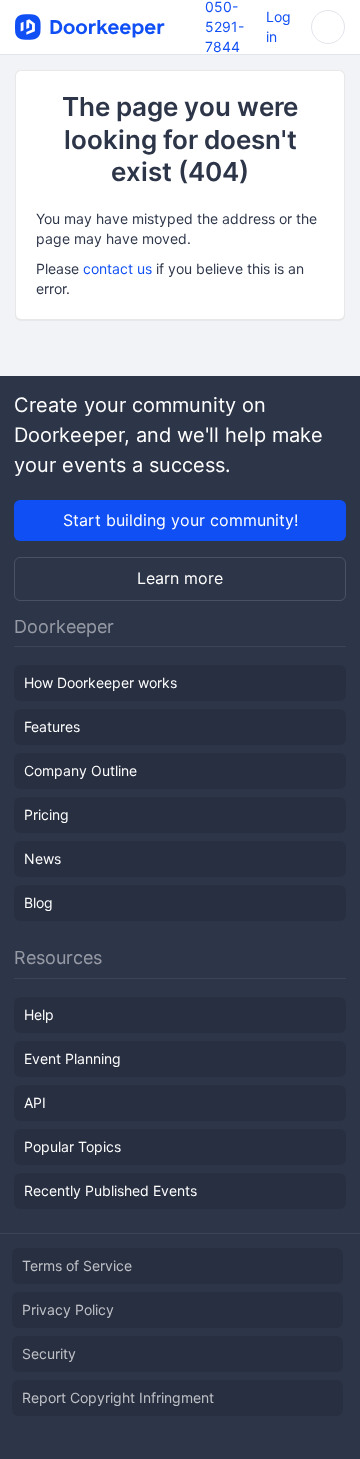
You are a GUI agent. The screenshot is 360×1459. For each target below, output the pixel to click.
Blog (38, 902)
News (42, 858)
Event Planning (72, 1058)
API (35, 1102)
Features (52, 726)
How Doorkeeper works (100, 682)
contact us (117, 268)
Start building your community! (180, 520)
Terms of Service (77, 1265)
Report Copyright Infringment (118, 1397)
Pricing (46, 814)
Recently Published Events (110, 1190)
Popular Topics (72, 1146)
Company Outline (80, 770)
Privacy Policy (68, 1309)
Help (39, 1014)
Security (49, 1353)
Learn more (180, 578)
